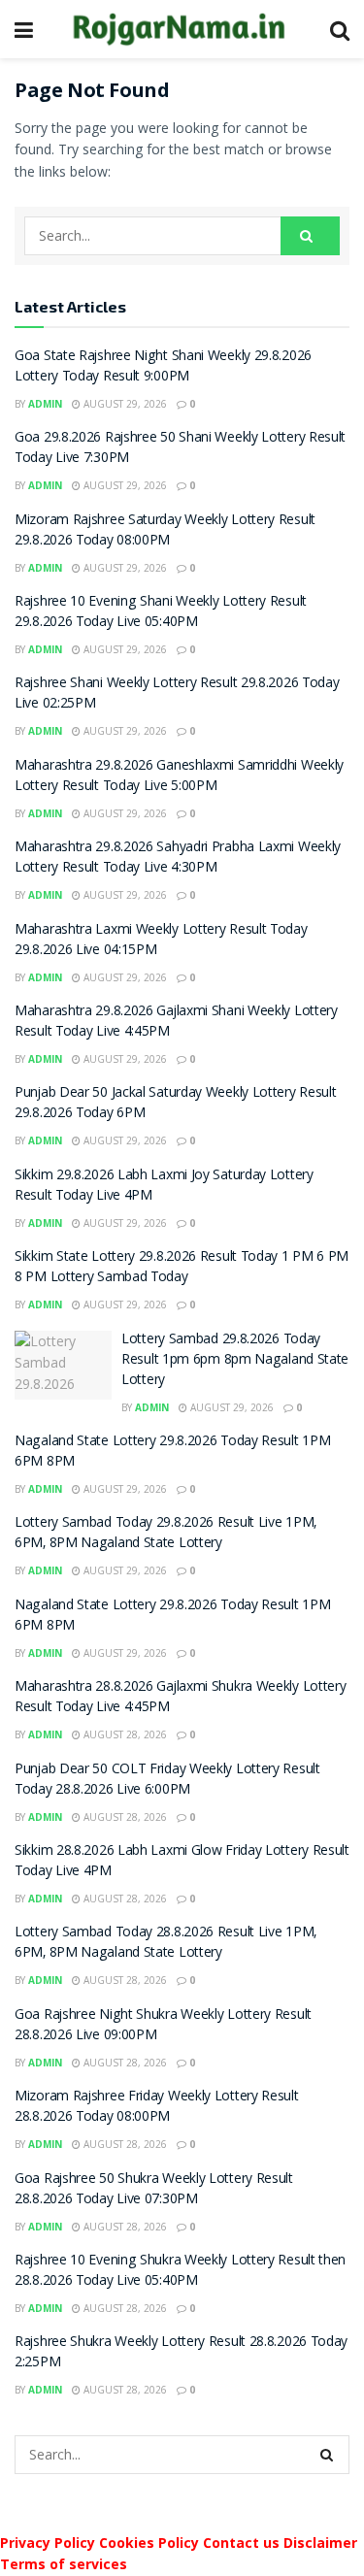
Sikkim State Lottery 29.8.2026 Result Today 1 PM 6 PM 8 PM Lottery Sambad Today (182, 1268)
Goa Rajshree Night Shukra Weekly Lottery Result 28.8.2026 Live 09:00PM (163, 2026)
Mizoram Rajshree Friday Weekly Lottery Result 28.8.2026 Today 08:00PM (157, 2108)
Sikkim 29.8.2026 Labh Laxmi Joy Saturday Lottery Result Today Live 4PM (164, 1187)
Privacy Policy (48, 2543)
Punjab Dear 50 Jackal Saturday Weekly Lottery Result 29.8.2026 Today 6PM (175, 1104)
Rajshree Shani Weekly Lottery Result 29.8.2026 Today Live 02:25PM (177, 694)
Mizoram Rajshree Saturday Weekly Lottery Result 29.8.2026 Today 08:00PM (165, 531)
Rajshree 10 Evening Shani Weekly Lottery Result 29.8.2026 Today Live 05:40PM (161, 613)
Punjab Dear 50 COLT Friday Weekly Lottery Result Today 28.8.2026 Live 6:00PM (167, 1781)
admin (45, 404)
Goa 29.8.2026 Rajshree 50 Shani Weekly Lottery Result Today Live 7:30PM (180, 449)
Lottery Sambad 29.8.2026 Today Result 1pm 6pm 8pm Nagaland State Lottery (235, 1361)
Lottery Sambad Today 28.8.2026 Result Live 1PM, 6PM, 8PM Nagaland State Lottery (165, 1944)
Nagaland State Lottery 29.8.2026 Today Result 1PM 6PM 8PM (172, 1453)
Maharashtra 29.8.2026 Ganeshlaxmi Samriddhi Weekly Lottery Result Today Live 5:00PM (179, 777)
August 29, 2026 (124, 404)
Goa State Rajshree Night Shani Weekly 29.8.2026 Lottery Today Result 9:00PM (163, 367)
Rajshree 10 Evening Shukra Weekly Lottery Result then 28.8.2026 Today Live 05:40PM (180, 2272)
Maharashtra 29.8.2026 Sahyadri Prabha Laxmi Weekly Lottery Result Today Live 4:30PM (178, 859)
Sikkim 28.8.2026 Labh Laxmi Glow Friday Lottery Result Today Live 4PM (182, 1862)
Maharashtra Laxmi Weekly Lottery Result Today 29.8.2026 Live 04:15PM (161, 941)
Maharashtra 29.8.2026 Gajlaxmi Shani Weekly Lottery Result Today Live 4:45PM (176, 1023)
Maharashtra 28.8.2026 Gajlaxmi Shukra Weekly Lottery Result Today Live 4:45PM (180, 1698)
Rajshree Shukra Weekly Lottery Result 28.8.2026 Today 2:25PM (181, 2353)
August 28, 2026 (124, 1734)
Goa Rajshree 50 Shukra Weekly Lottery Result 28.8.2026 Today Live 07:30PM (154, 2190)
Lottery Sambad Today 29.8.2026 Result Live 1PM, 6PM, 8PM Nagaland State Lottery (165, 1534)
